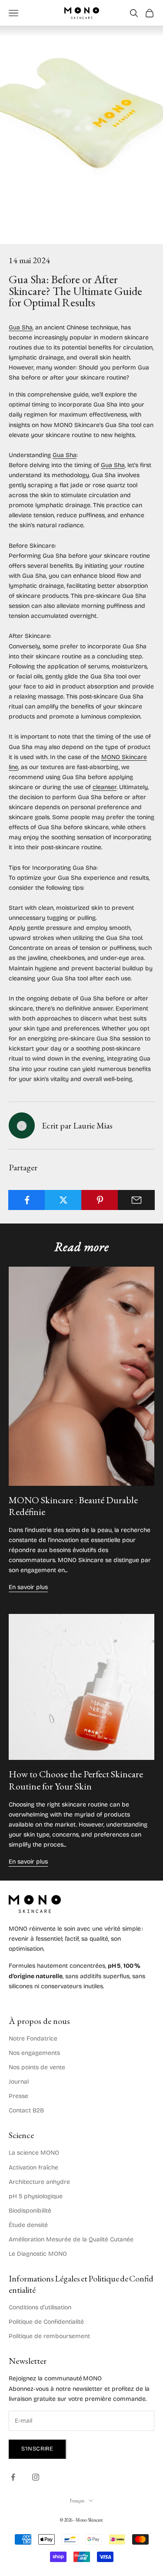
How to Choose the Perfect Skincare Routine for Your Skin (76, 1780)
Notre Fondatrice (33, 2039)
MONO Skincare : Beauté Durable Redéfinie (73, 1506)
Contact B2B (26, 2110)
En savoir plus (28, 1587)
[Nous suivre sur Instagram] (36, 2477)
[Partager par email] (136, 1200)
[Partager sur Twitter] (63, 1200)
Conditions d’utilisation (40, 2307)
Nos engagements (34, 2053)
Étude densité (28, 2225)
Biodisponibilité (30, 2211)
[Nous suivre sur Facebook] (13, 2477)
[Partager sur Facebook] (27, 1200)
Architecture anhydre (39, 2182)
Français (77, 2501)
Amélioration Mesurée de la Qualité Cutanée (71, 2239)
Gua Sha (21, 327)
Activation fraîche (33, 2168)
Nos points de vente (37, 2067)
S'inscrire (37, 2449)
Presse (18, 2096)
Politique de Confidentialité (46, 2322)
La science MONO (34, 2153)
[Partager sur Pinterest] (100, 1200)
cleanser (105, 787)
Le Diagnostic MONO (38, 2254)
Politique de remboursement (49, 2336)
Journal (19, 2082)
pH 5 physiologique (36, 2196)
